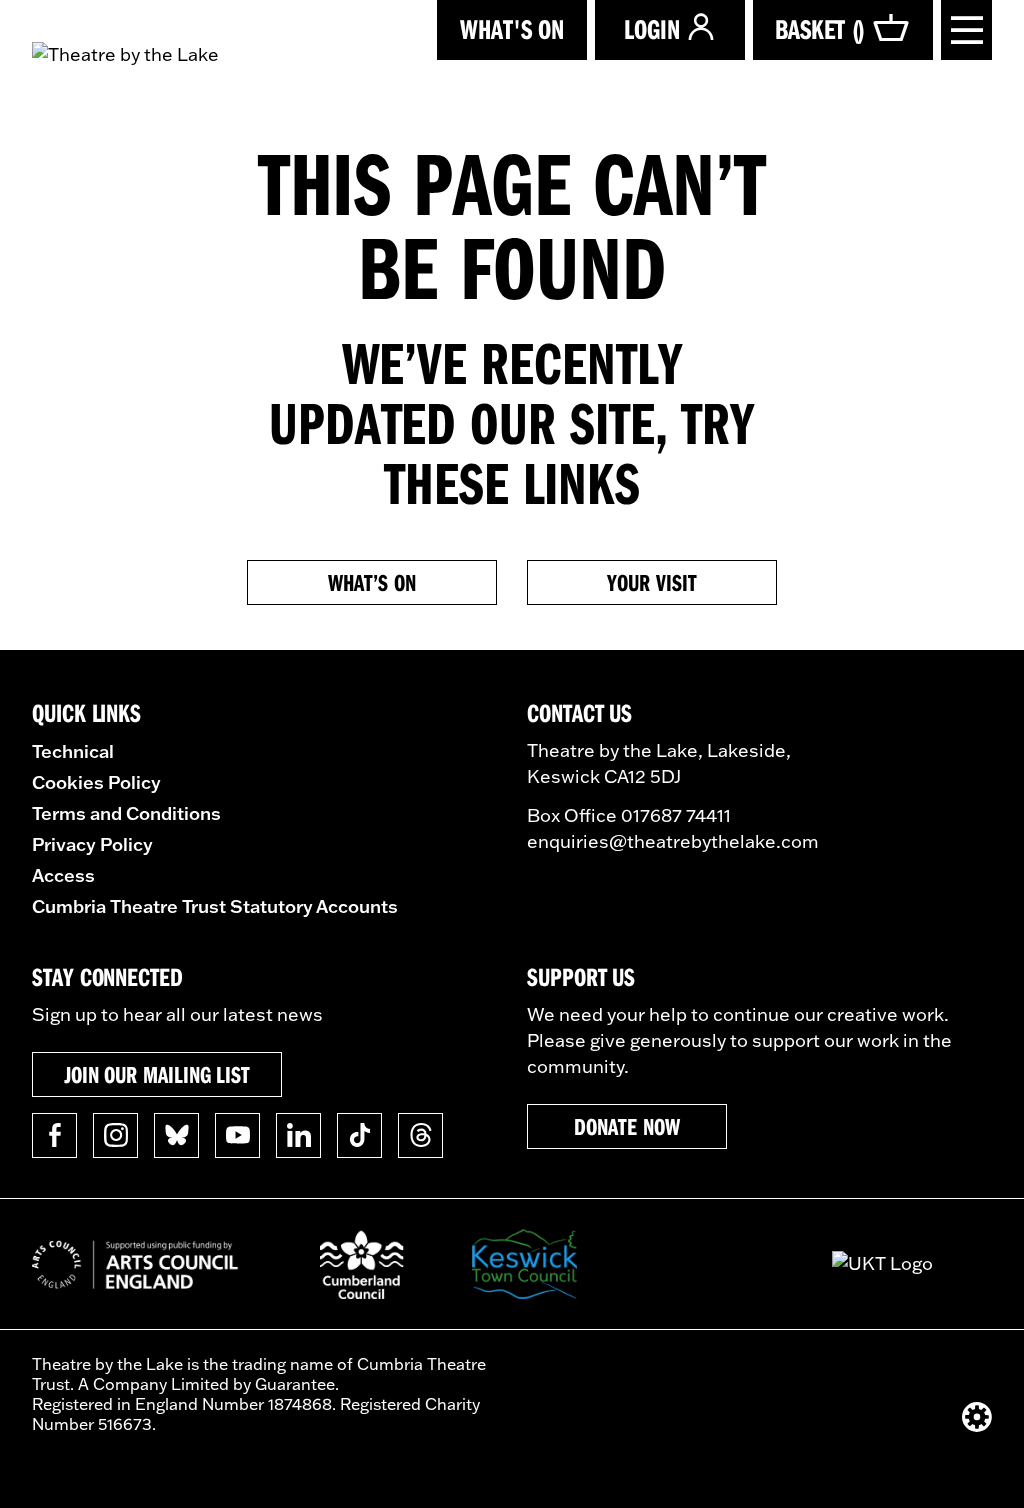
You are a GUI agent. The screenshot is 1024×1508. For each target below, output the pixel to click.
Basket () (820, 28)
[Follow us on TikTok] (359, 1135)
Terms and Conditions (126, 813)
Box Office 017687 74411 (629, 815)
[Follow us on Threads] (420, 1135)
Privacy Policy (92, 844)
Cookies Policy (96, 782)
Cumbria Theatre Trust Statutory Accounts (215, 906)
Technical (73, 751)
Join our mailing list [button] (157, 1074)
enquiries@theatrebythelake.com (673, 841)
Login (652, 28)
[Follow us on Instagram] (115, 1135)
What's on (512, 28)
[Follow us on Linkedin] (298, 1135)
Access (63, 875)
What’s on (371, 582)
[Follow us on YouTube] (237, 1135)
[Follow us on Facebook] (54, 1135)
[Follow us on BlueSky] (176, 1135)
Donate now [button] (626, 1126)
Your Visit (651, 582)
